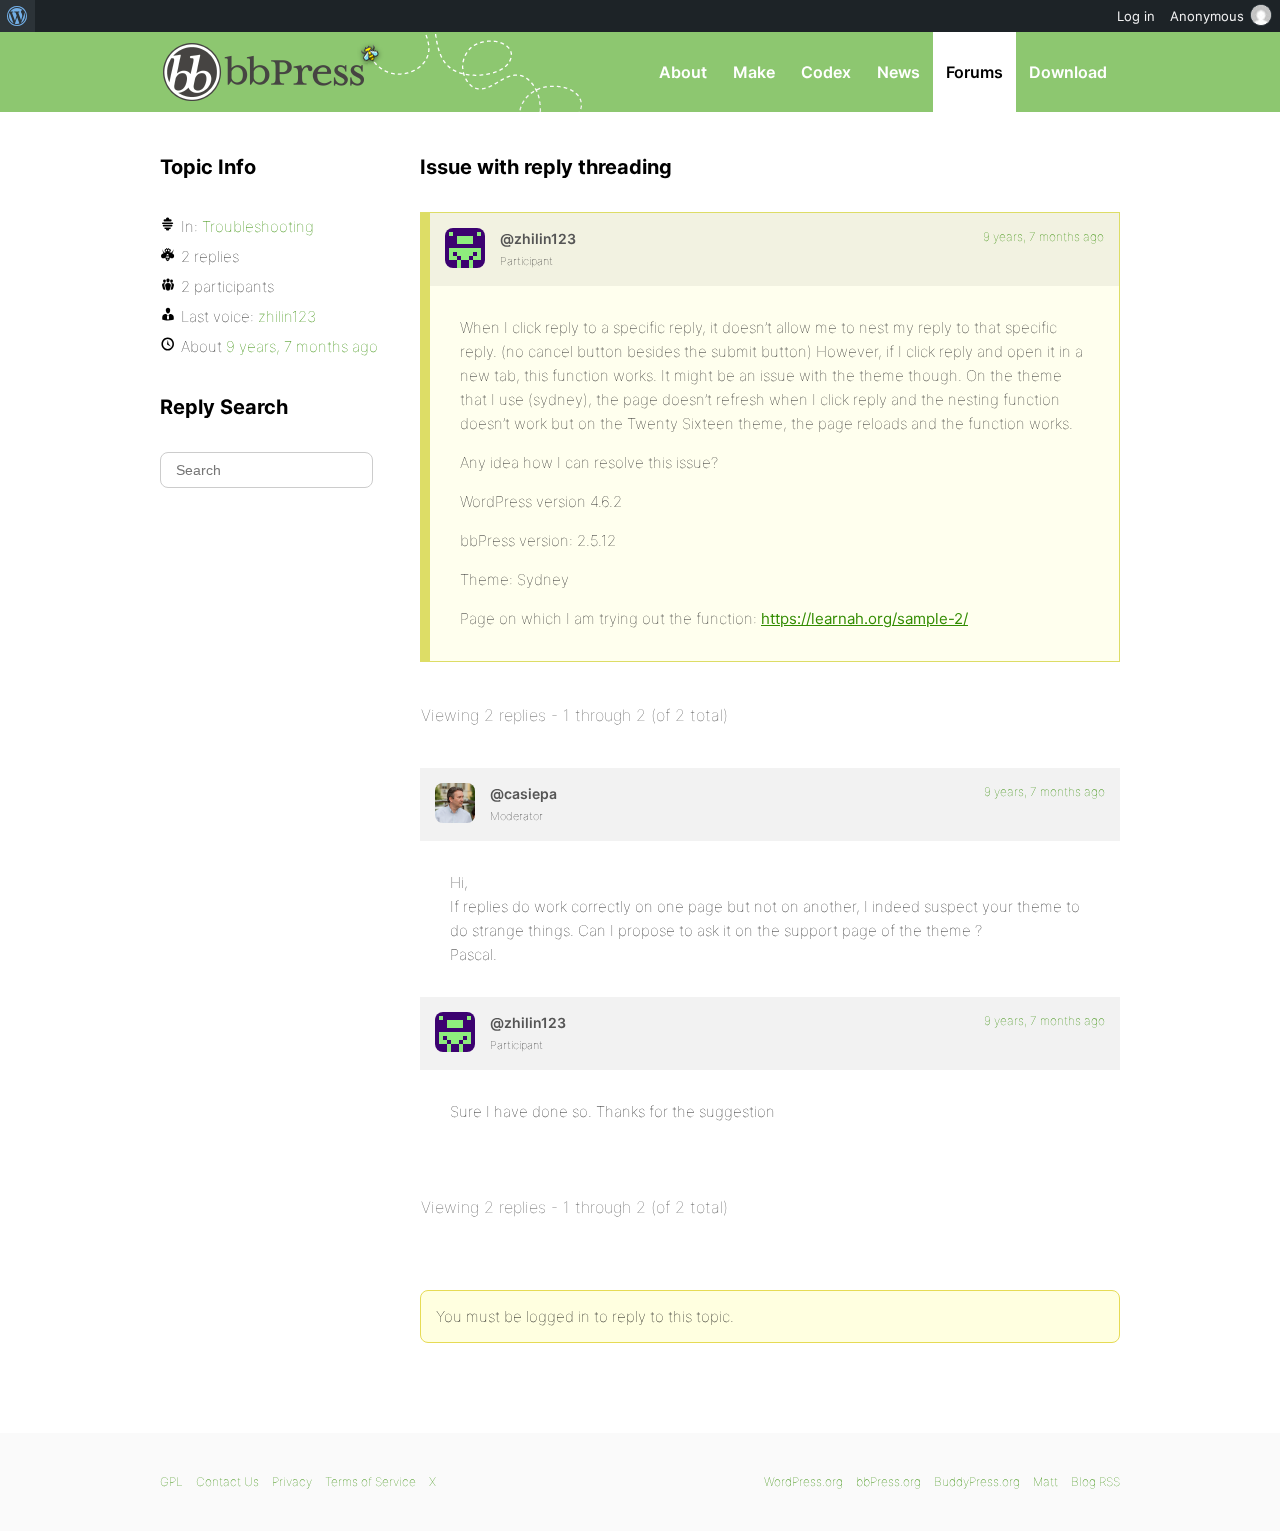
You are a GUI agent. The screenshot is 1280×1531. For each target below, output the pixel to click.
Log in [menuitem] (1136, 16)
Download (1068, 72)
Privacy (292, 1481)
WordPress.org (803, 1481)
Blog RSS (1095, 1481)
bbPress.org (264, 72)
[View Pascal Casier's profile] (455, 803)
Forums (974, 72)
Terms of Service (370, 1481)
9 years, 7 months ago (1043, 236)
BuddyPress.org (977, 1481)
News (898, 72)
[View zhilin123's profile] (465, 248)
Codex (826, 72)
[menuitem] (17, 16)
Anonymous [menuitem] (1207, 16)
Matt (1045, 1481)
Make (754, 72)
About (683, 72)
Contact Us (227, 1481)
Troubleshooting (258, 226)
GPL (171, 1481)
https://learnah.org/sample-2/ (864, 618)
